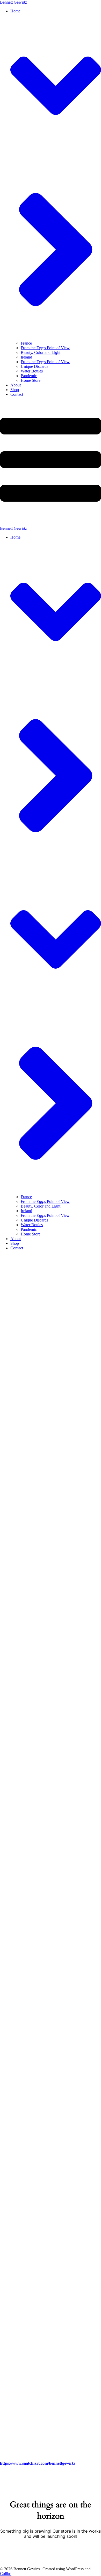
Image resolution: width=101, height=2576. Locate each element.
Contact (17, 394)
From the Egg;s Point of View (45, 348)
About (16, 385)
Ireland (26, 357)
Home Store (31, 380)
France (26, 343)
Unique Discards (34, 366)
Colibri (6, 2574)
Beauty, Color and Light (41, 352)
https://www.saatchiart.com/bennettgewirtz (38, 2463)
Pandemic (29, 376)
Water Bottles (32, 371)
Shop (15, 390)
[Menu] (51, 464)
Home (15, 537)
